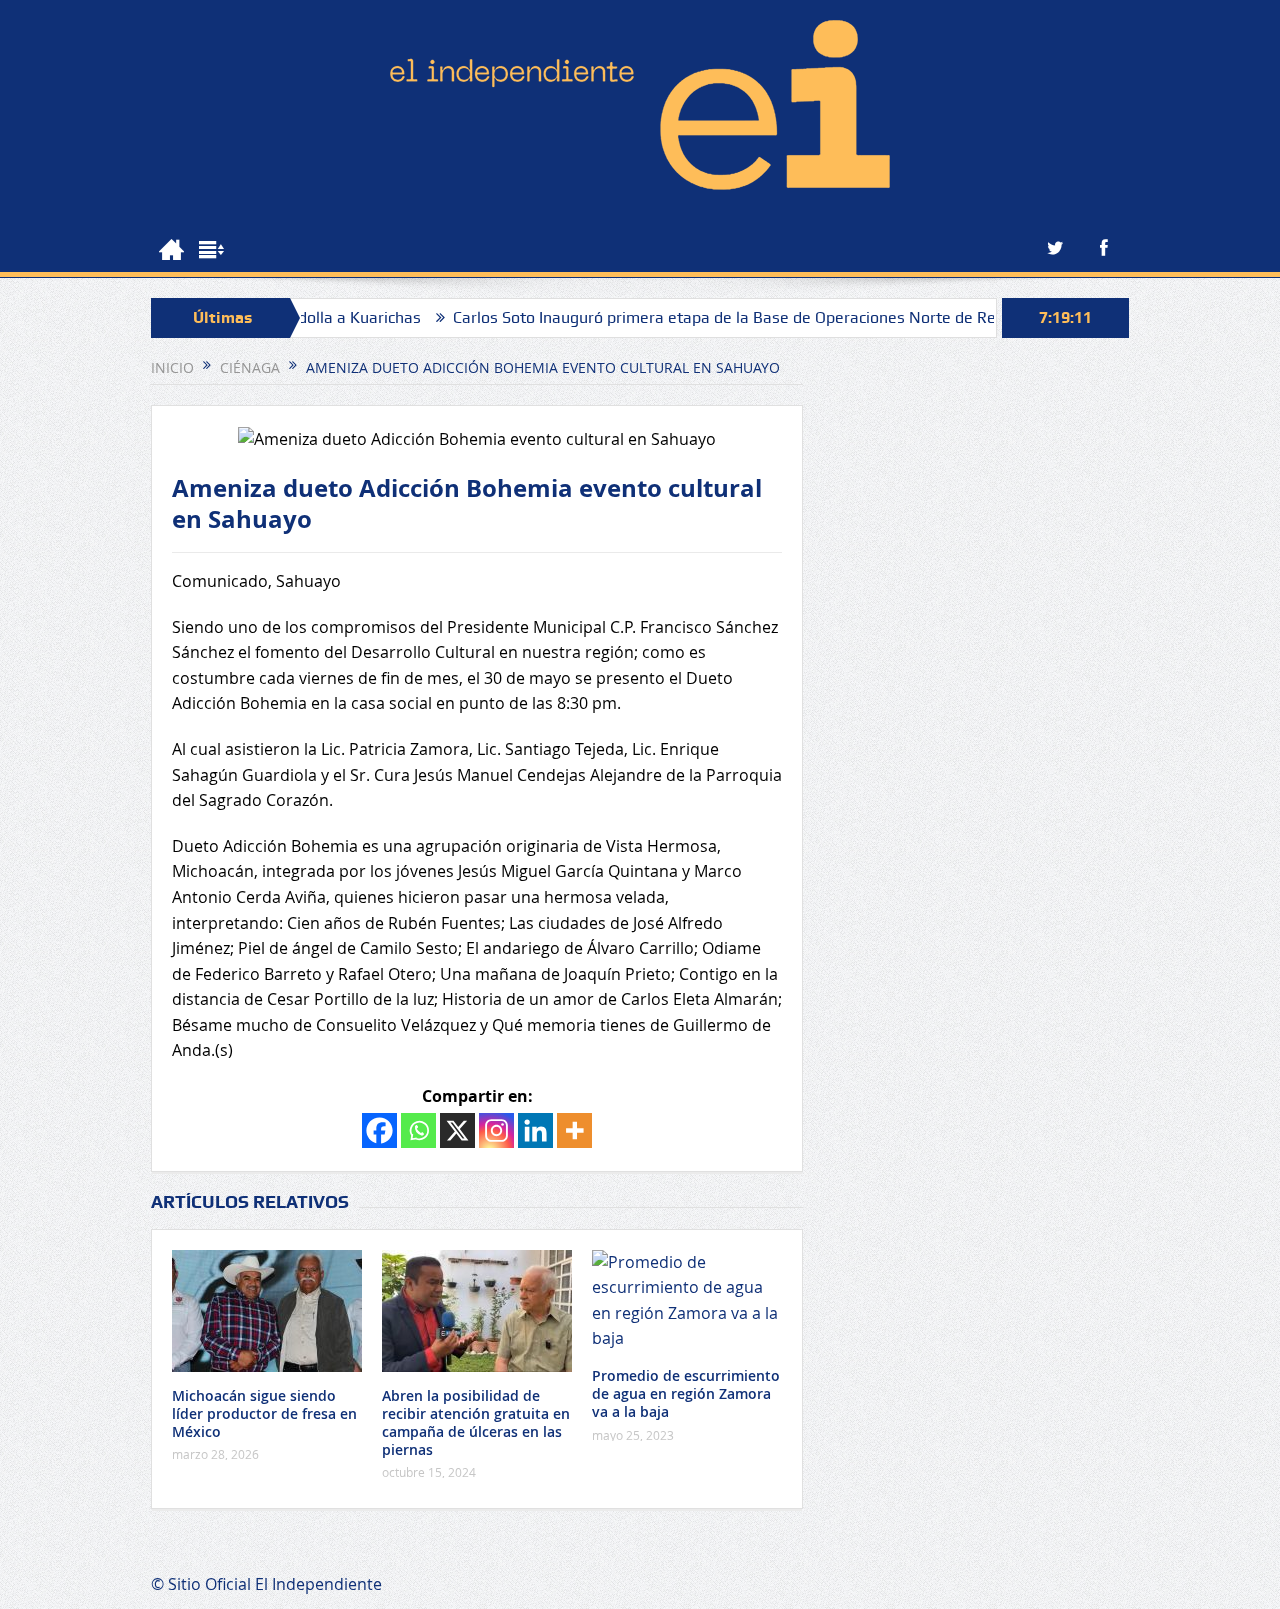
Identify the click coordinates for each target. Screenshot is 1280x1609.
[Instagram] (496, 1130)
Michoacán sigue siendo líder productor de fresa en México (264, 1413)
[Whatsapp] (418, 1130)
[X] (457, 1130)
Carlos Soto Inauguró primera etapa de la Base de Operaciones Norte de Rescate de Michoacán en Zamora (801, 317)
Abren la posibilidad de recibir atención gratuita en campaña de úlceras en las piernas (476, 1423)
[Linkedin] (535, 1130)
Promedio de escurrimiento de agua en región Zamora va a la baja (686, 1393)
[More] (574, 1130)
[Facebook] (379, 1130)
